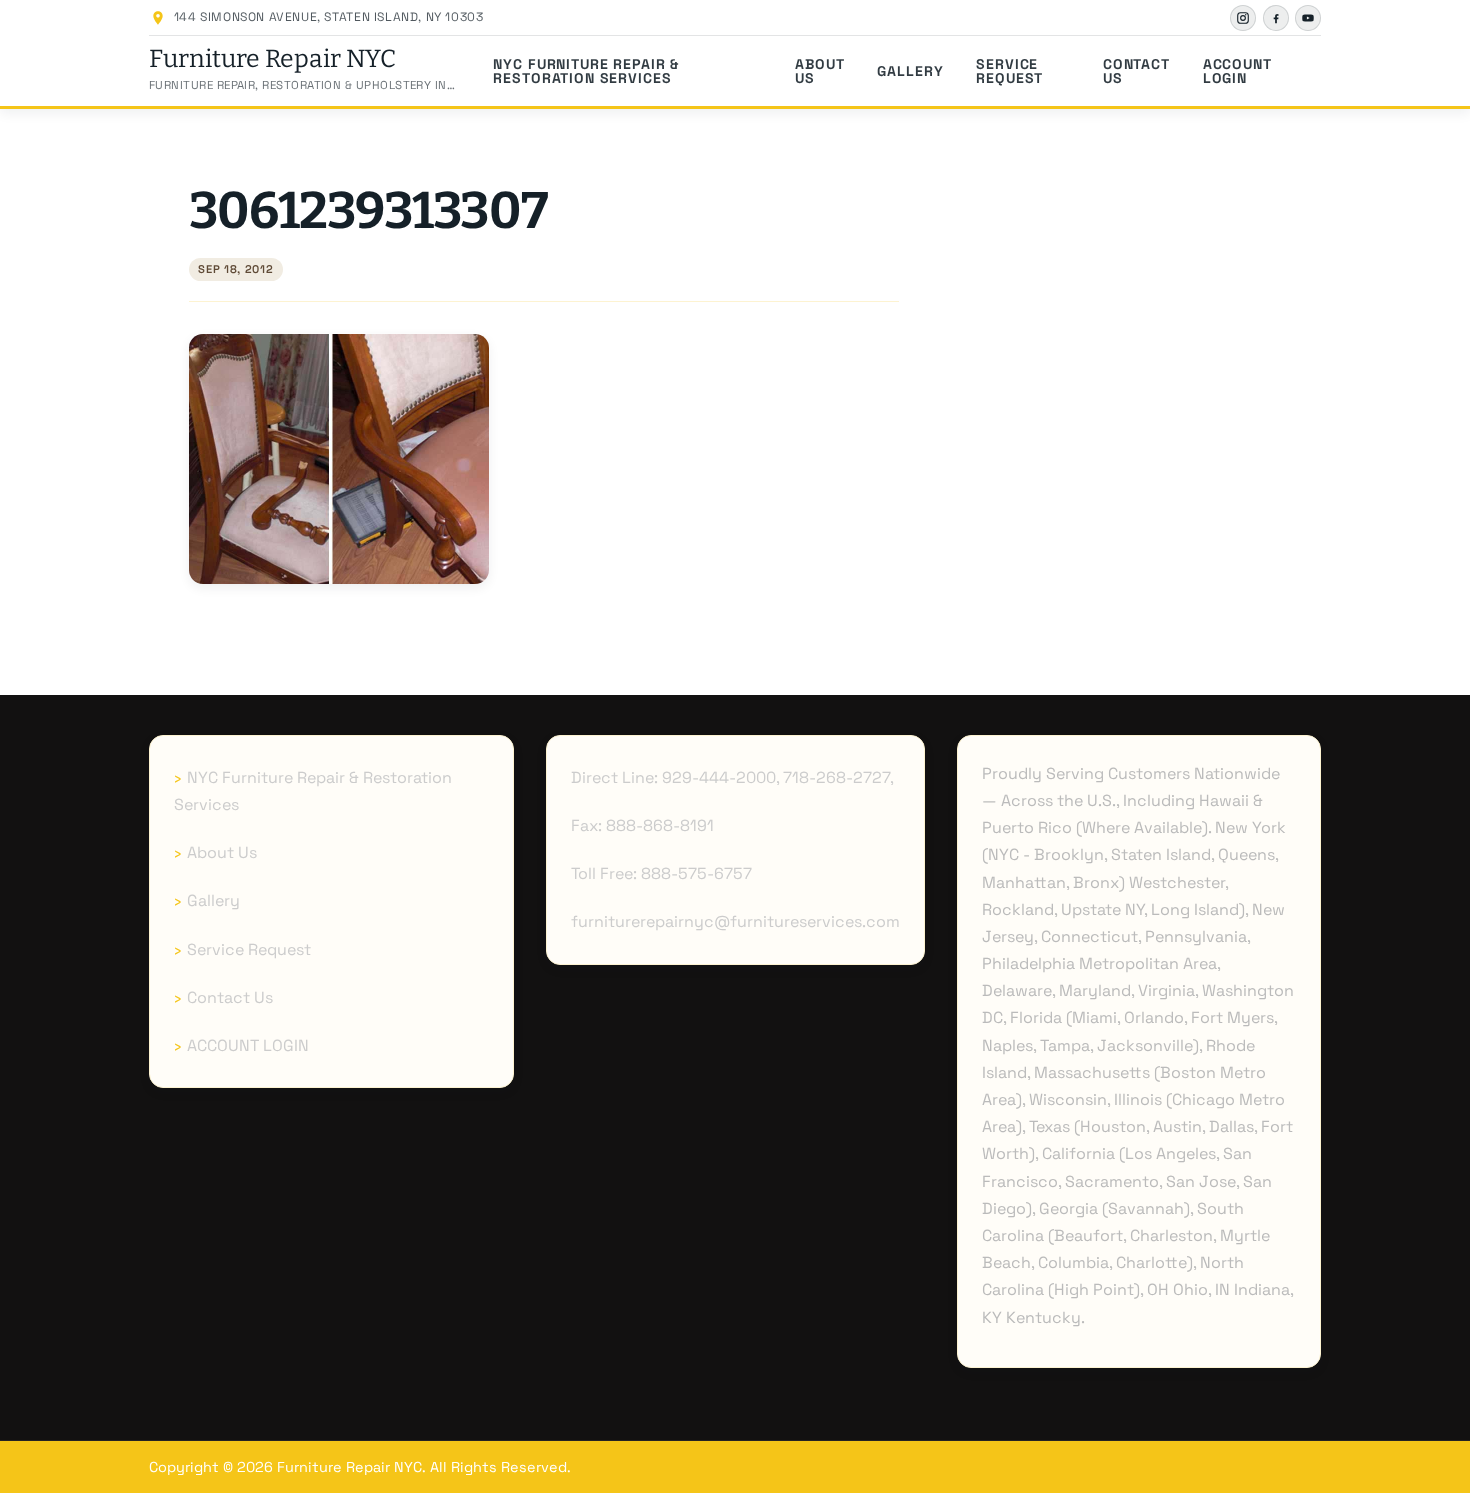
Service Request (1009, 71)
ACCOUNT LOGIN (1237, 71)
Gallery (910, 71)
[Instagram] (1243, 18)
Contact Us (1136, 71)
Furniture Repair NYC (272, 59)
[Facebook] (1276, 18)
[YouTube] (1308, 18)
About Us (819, 71)
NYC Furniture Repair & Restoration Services (586, 71)
